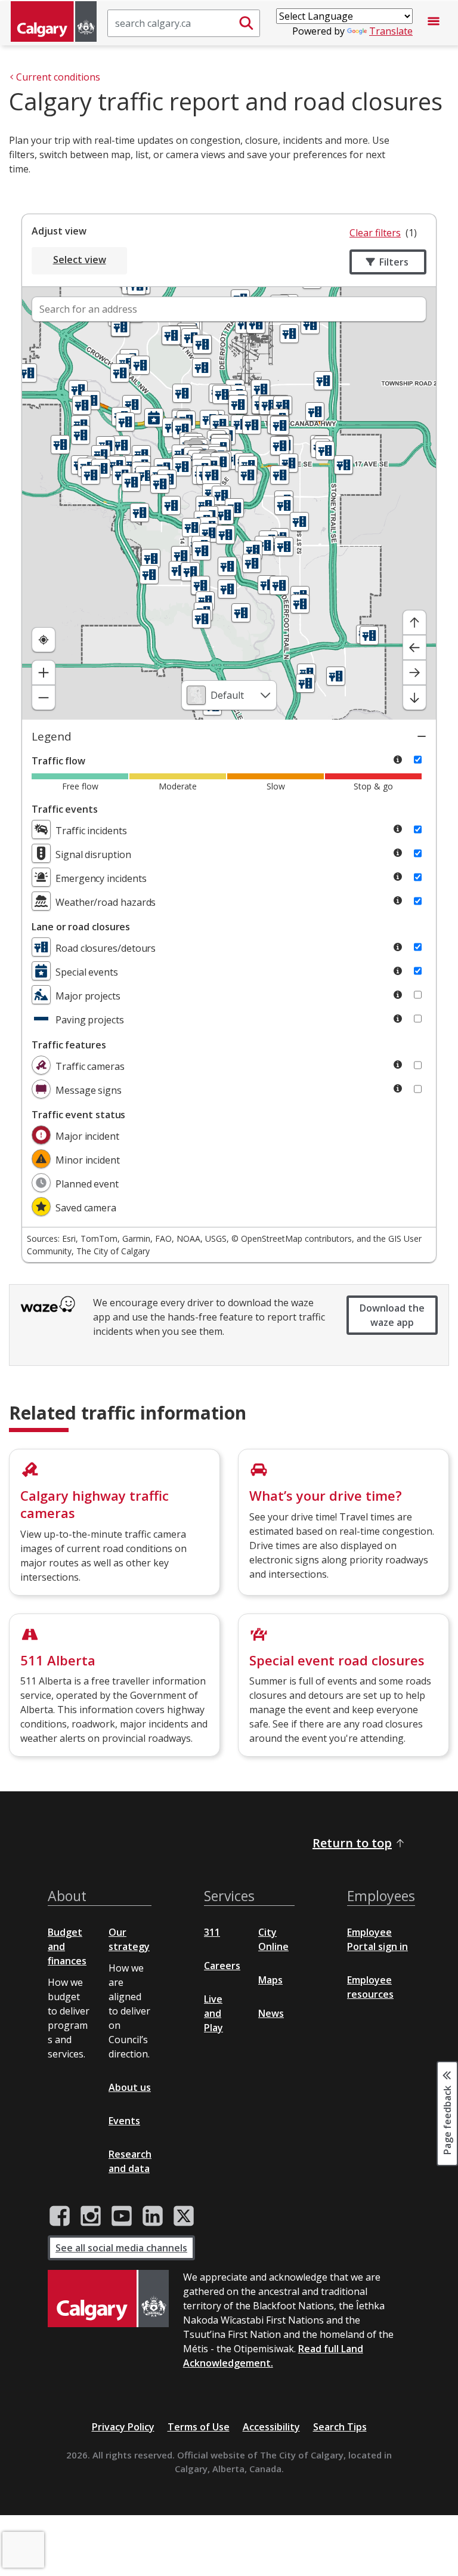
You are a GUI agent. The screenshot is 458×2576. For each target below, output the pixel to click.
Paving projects (90, 1020)
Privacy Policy (123, 2427)
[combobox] (229, 695)
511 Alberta (58, 1660)
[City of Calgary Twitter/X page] (184, 2216)
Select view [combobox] (80, 260)
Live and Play (213, 2013)
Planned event (87, 1184)
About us (130, 2087)
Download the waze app (392, 1315)
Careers (222, 1966)
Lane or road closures (81, 927)
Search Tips (340, 2427)
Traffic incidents (91, 831)
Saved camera (86, 1208)
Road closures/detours (106, 948)
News (271, 2013)
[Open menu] (434, 23)
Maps (270, 1980)
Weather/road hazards (106, 902)
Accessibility (271, 2427)
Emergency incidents (101, 878)
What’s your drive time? (326, 1495)
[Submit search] (246, 23)
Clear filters (375, 233)
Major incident (87, 1136)
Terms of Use (199, 2427)
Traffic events (65, 809)
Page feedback (447, 2119)
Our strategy (129, 1939)
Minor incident (88, 1160)
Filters (394, 262)
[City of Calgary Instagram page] (91, 2216)
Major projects (88, 996)
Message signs (89, 1090)
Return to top (352, 1843)
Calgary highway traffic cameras (95, 1504)
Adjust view (59, 231)
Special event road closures (337, 1660)
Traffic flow (58, 761)
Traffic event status (78, 1115)
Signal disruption (93, 854)
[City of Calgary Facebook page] (60, 2216)
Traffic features (69, 1045)
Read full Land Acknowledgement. (273, 2356)
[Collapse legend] (422, 736)
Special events (87, 972)
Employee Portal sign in (377, 1939)
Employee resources (370, 1987)
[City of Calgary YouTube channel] (122, 2216)
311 (212, 1932)
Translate (391, 31)
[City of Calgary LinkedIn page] (153, 2216)
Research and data (130, 2161)
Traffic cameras (90, 1066)
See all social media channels (121, 2248)
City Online (273, 1939)
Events (124, 2121)
